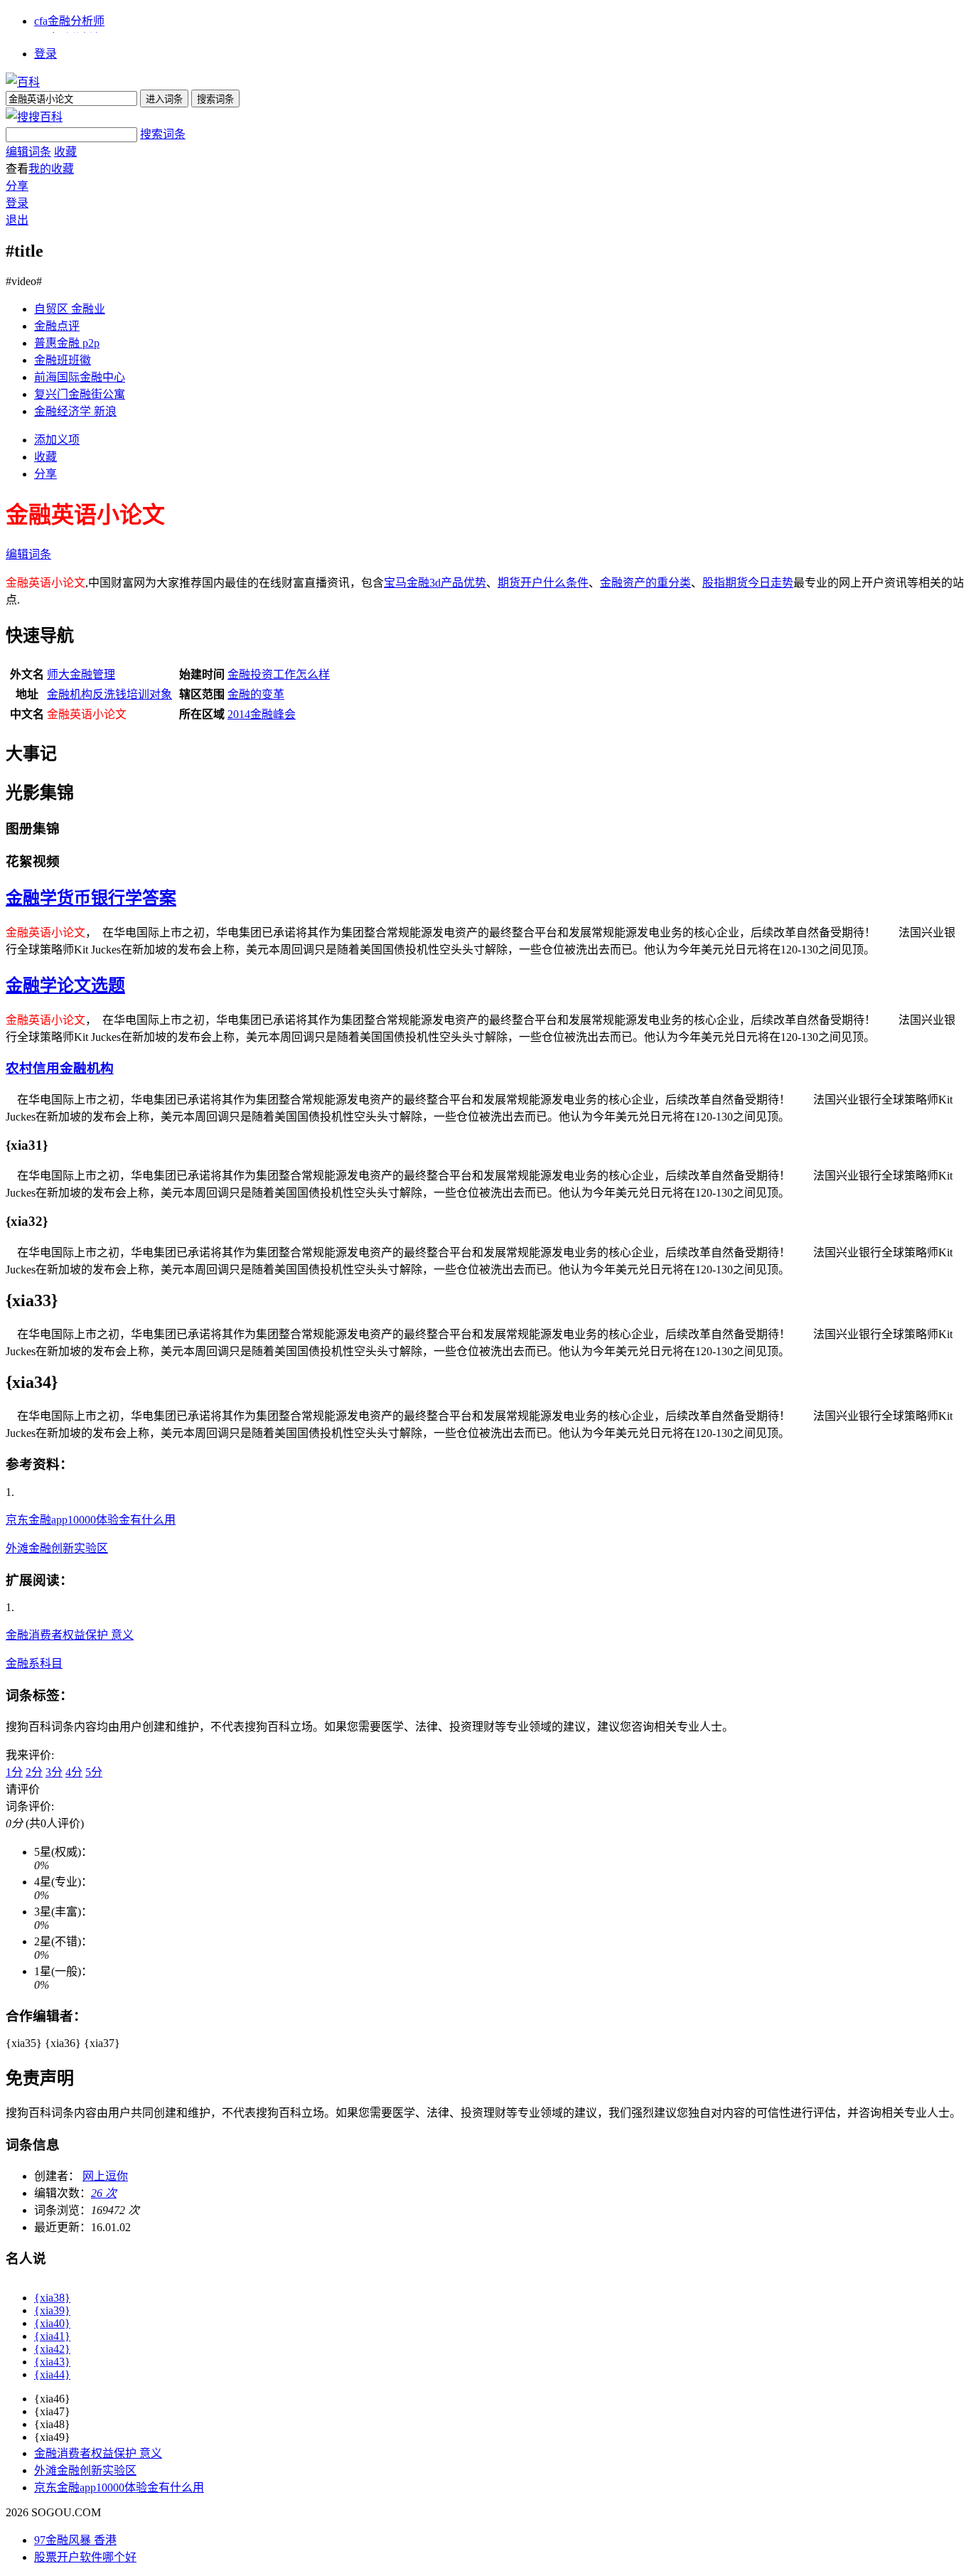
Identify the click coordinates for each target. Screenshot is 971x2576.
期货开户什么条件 (543, 583)
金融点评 (57, 326)
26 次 (104, 2193)
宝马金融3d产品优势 (435, 583)
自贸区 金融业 (70, 309)
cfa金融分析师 (69, 21)
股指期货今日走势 (748, 583)
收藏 (65, 152)
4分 (74, 1772)
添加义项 (57, 440)
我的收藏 (51, 169)
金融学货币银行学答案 (91, 898)
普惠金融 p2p (67, 343)
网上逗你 (105, 2176)
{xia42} (52, 2349)
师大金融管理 (81, 674)
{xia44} (52, 2374)
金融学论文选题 (65, 985)
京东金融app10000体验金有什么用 (91, 1520)
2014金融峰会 (262, 714)
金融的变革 (256, 694)
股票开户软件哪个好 (85, 2557)
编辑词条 (28, 152)
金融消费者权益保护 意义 (70, 1635)
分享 (17, 186)
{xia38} (52, 2298)
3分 (54, 1772)
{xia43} (52, 2362)
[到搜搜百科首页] (34, 117)
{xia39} (52, 2310)
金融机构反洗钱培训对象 (109, 694)
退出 (17, 220)
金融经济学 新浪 (75, 411)
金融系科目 (34, 1663)
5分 (94, 1772)
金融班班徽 (63, 360)
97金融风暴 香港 (75, 2540)
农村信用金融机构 (60, 1068)
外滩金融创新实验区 (57, 1548)
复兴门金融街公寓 (80, 394)
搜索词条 (163, 134)
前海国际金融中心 (80, 377)
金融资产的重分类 (645, 583)
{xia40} (52, 2323)
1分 (14, 1772)
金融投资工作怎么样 (279, 674)
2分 (34, 1772)
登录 (45, 54)
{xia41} (52, 2336)
